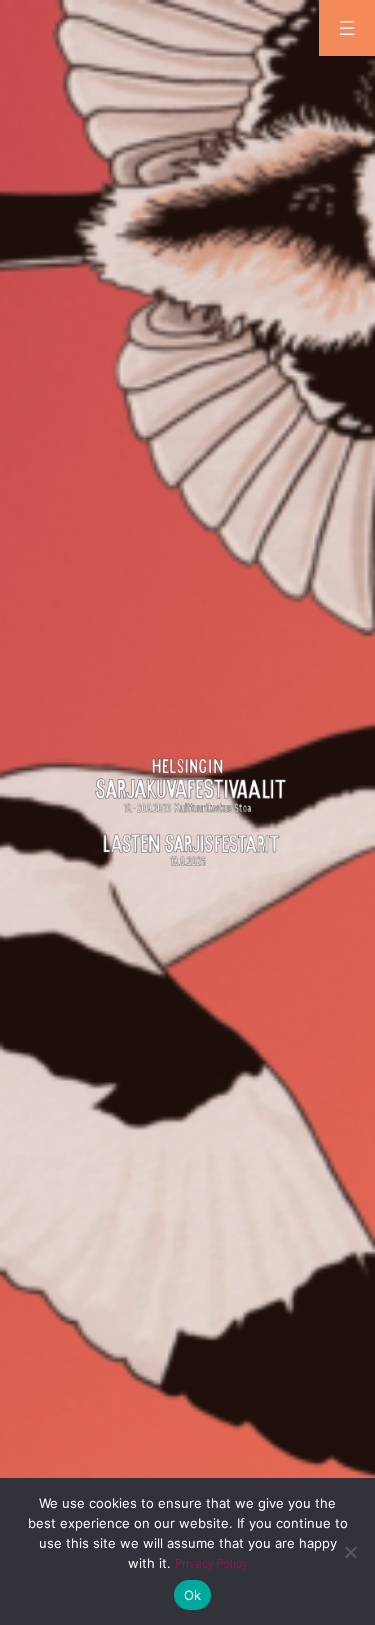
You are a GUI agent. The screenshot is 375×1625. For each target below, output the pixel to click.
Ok (193, 1595)
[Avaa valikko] (347, 28)
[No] (350, 1552)
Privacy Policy (211, 1563)
